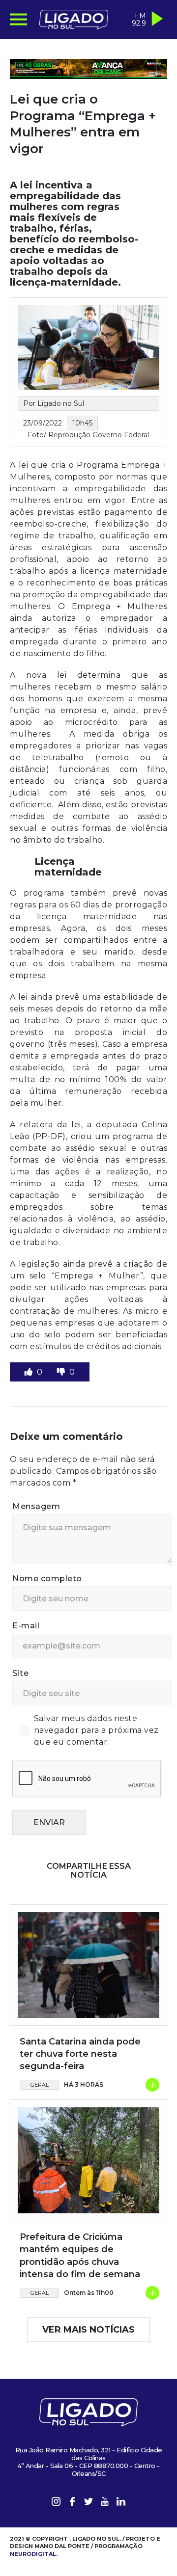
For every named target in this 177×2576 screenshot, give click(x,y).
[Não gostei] (62, 1372)
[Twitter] (88, 2503)
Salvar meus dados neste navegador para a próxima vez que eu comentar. (96, 1730)
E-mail (26, 1626)
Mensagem (36, 1506)
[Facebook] (72, 2503)
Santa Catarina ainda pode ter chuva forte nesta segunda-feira (80, 2054)
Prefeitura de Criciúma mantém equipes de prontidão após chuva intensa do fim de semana (80, 2256)
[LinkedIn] (121, 2503)
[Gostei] (29, 1372)
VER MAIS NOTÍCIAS (88, 2330)
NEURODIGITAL (33, 2554)
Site (20, 1673)
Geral (40, 2085)
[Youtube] (105, 2503)
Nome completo (47, 1579)
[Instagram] (56, 2503)
